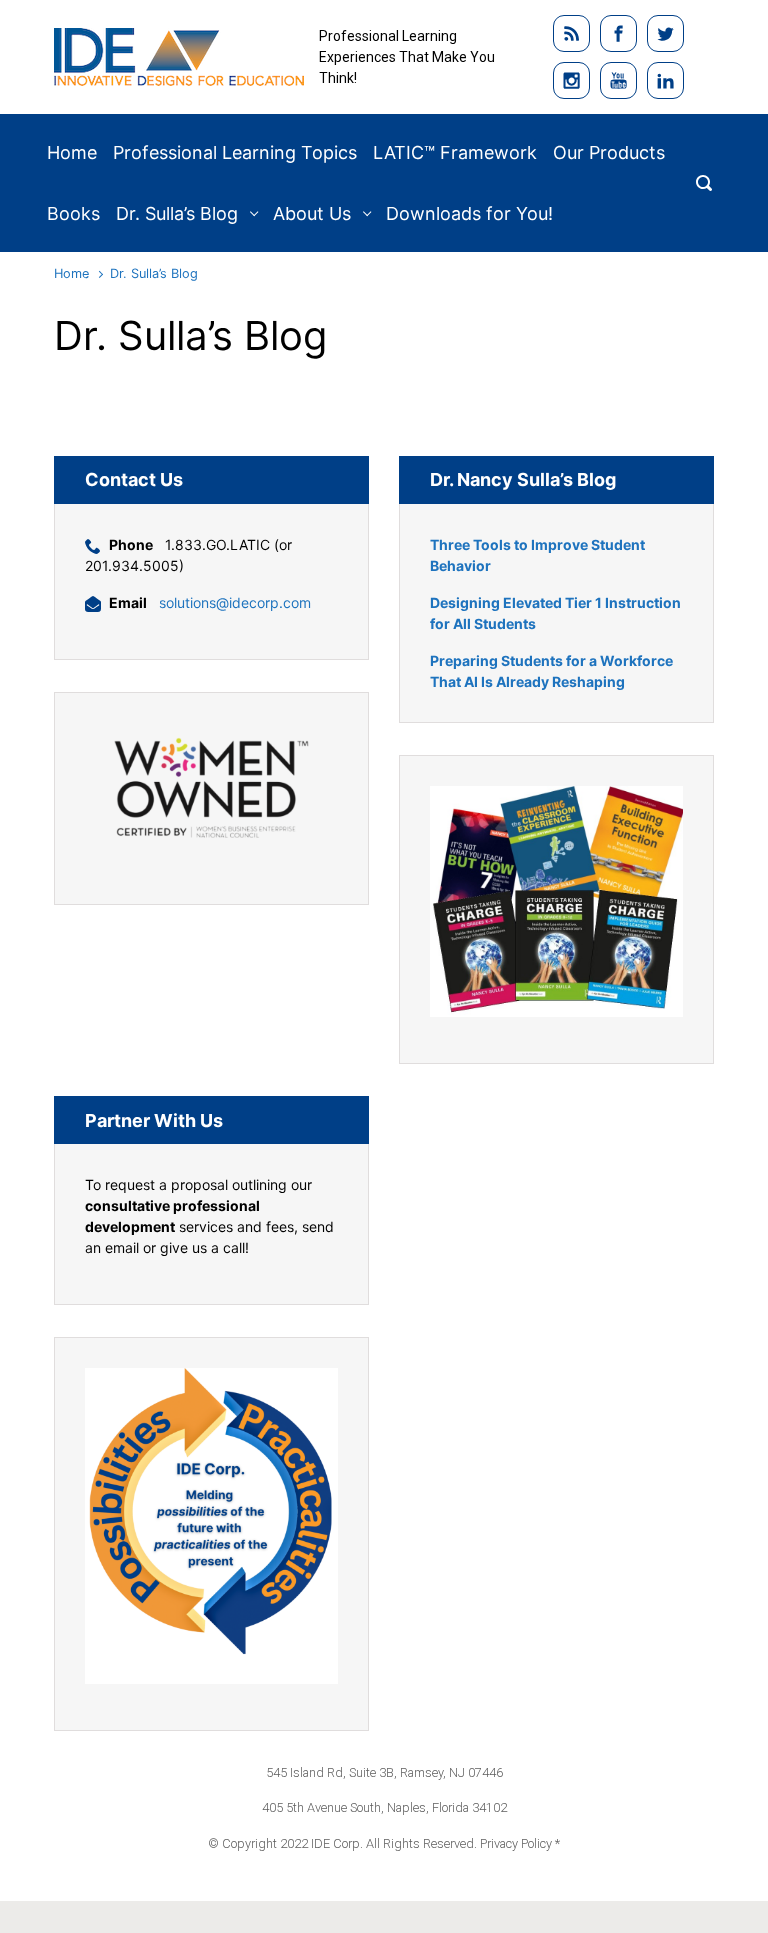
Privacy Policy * (520, 1843)
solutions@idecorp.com (235, 602)
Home (71, 273)
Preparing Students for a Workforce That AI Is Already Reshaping (551, 671)
